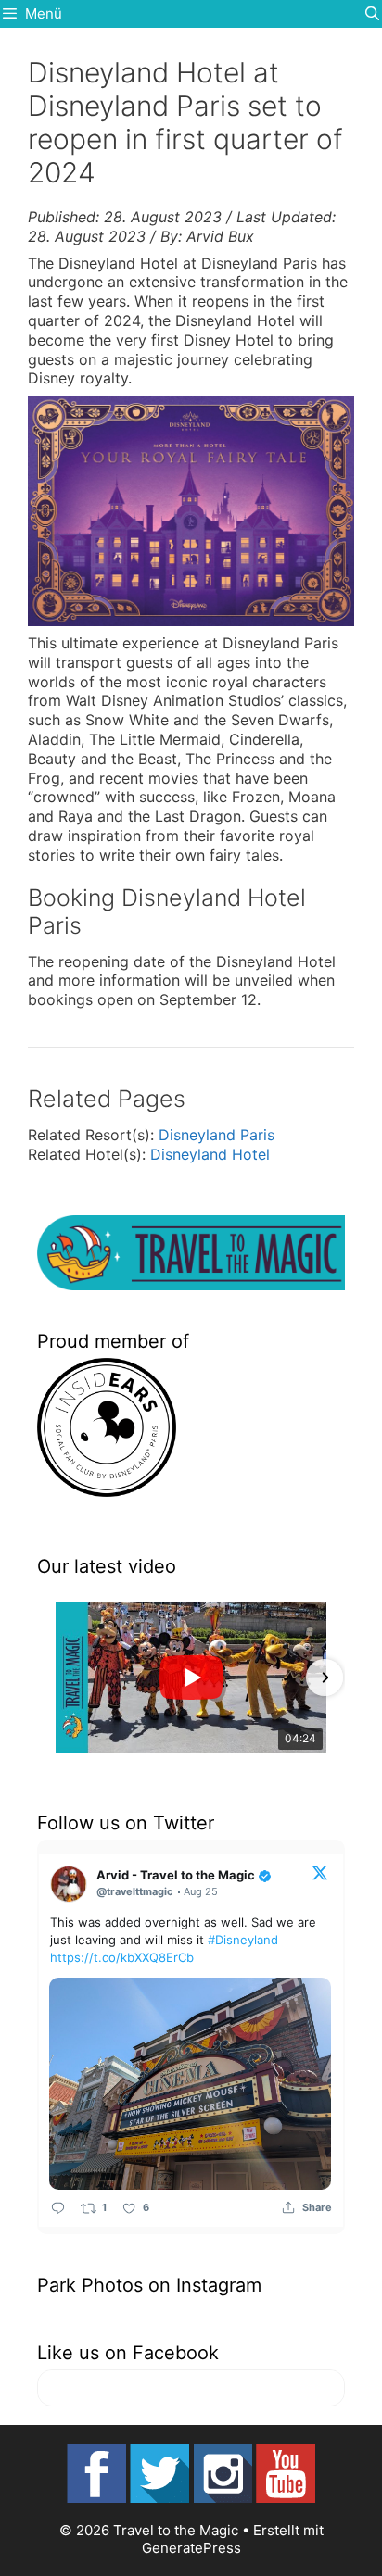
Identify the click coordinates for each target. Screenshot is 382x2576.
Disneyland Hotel (210, 1154)
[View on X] (320, 1872)
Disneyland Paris (216, 1135)
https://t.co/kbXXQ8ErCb (122, 1957)
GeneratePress (191, 2548)
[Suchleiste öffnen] (372, 14)
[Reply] (58, 2208)
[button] (57, 1678)
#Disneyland (243, 1940)
